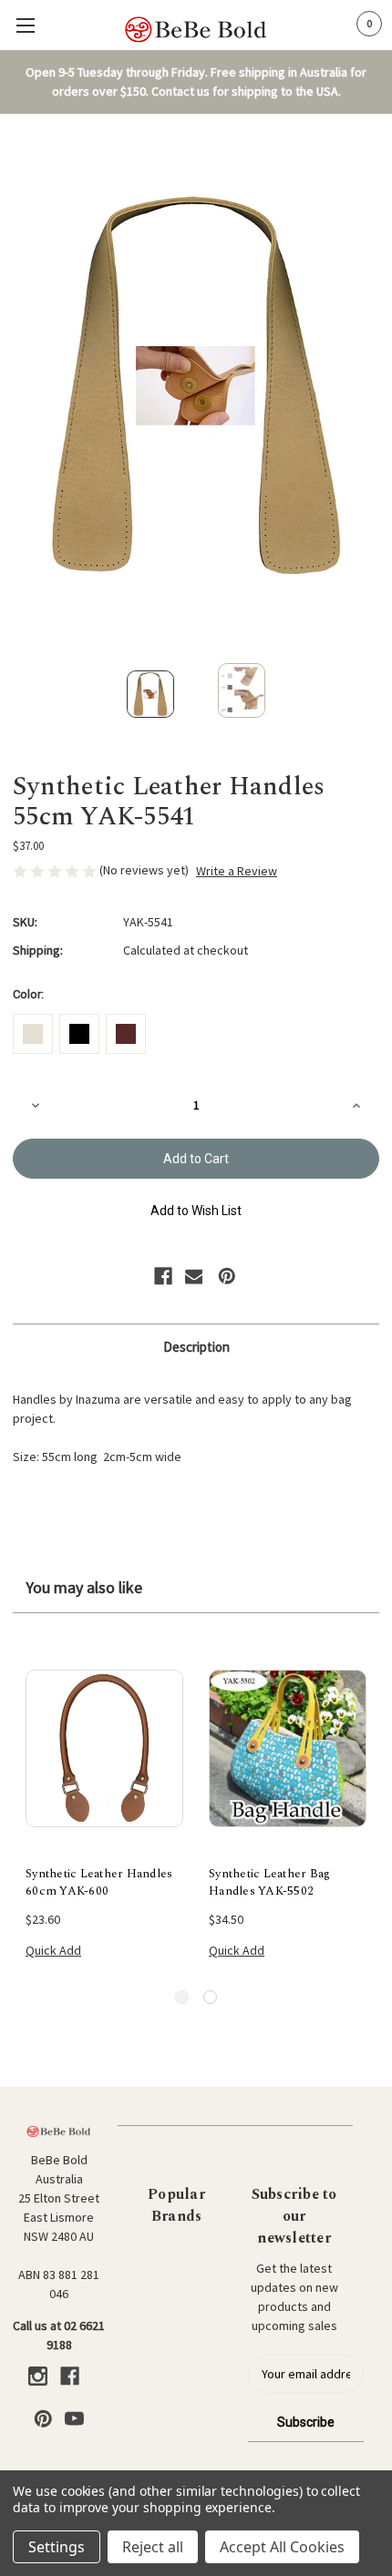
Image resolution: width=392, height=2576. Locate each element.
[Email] (194, 1276)
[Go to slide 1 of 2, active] (182, 1997)
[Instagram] (38, 2376)
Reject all (153, 2547)
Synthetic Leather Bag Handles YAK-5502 (269, 1883)
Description (196, 1347)
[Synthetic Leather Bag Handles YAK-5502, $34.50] (288, 1749)
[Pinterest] (227, 1276)
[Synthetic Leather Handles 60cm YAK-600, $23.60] (104, 1749)
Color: (28, 994)
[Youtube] (74, 2419)
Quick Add (53, 1950)
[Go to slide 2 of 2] (210, 1997)
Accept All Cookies (282, 2547)
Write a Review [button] (237, 871)
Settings (57, 2547)
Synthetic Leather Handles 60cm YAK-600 (99, 1883)
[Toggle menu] (25, 25)
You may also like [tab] (84, 1587)
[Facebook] (163, 1276)
